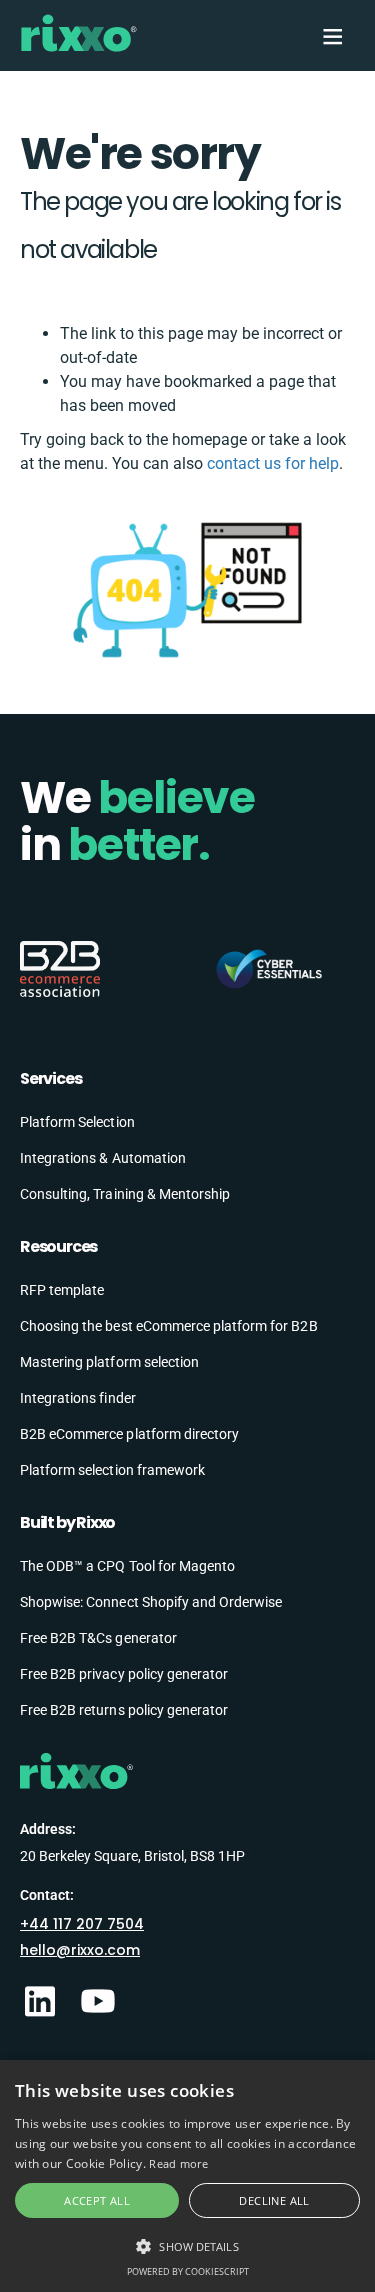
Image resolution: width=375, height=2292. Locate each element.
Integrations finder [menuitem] (78, 1398)
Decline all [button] (274, 2200)
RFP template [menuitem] (62, 1290)
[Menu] (331, 36)
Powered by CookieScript (188, 2271)
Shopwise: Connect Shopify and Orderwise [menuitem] (151, 1602)
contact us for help (273, 463)
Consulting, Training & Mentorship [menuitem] (125, 1194)
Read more (178, 2163)
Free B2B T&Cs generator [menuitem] (98, 1638)
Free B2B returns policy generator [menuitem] (124, 1710)
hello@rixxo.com (80, 1950)
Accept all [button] (97, 2200)
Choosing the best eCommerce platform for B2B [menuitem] (169, 1326)
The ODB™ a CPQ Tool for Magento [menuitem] (127, 1566)
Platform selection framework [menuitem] (112, 1470)
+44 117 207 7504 (82, 1924)
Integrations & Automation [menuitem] (103, 1158)
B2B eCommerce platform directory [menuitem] (129, 1434)
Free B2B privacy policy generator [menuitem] (124, 1674)
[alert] (187, 2176)
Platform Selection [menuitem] (77, 1122)
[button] (187, 2245)
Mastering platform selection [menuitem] (109, 1362)
